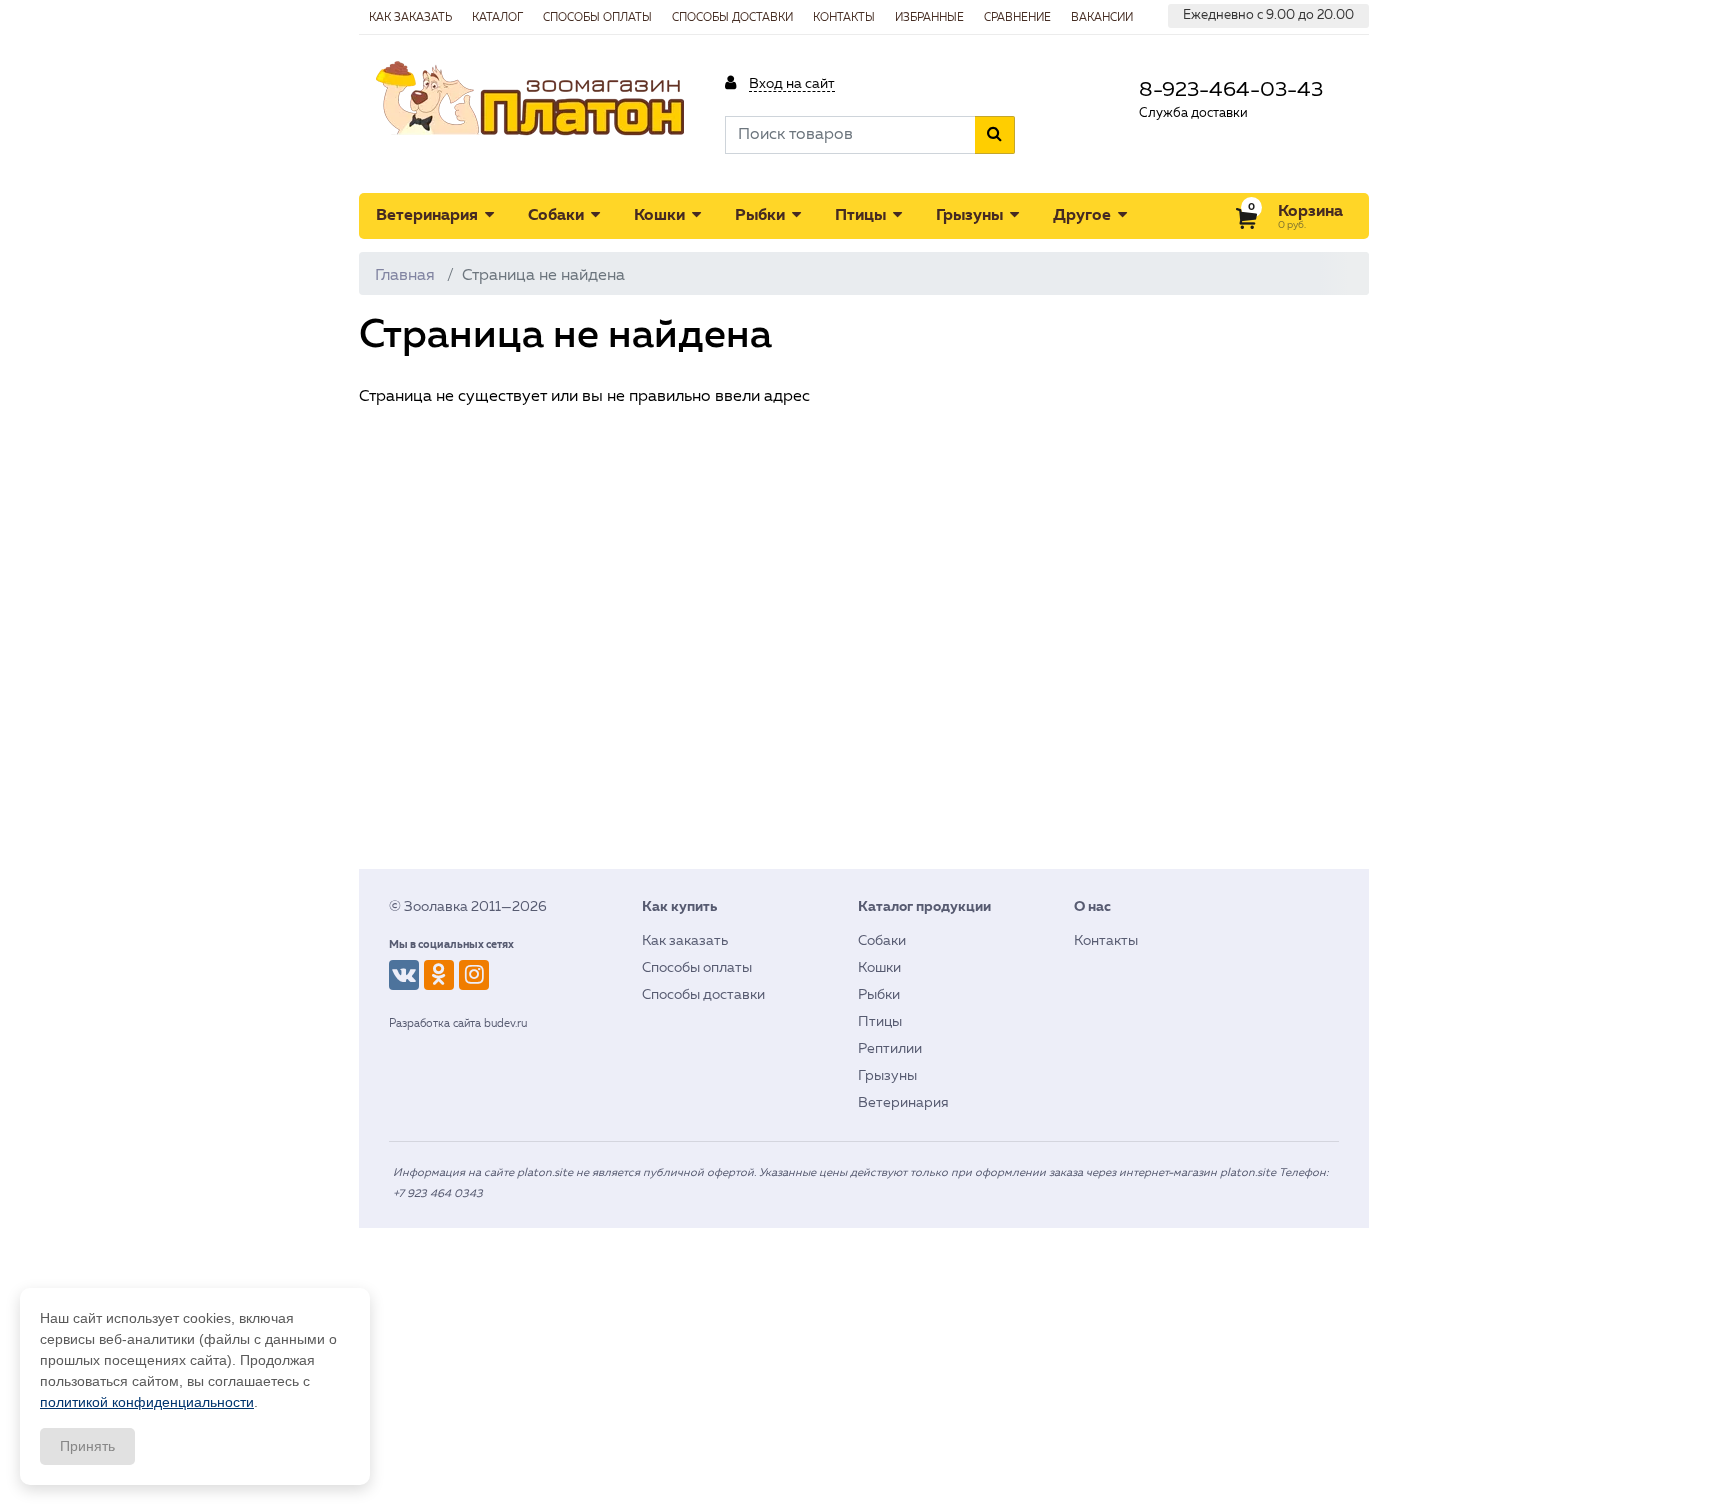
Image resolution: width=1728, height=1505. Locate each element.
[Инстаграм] (474, 975)
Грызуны (971, 216)
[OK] (439, 975)
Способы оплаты (597, 17)
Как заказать (410, 17)
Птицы (862, 216)
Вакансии (1102, 17)
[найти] (995, 135)
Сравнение (1017, 17)
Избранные (929, 17)
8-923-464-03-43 (1231, 90)
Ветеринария (429, 216)
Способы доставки (732, 17)
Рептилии (890, 1049)
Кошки (661, 216)
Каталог (497, 17)
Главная (405, 276)
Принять (87, 1446)
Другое (1084, 216)
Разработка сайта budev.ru (458, 1023)
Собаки (558, 216)
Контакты (844, 17)
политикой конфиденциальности (147, 1402)
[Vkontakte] (404, 975)
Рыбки (762, 216)
